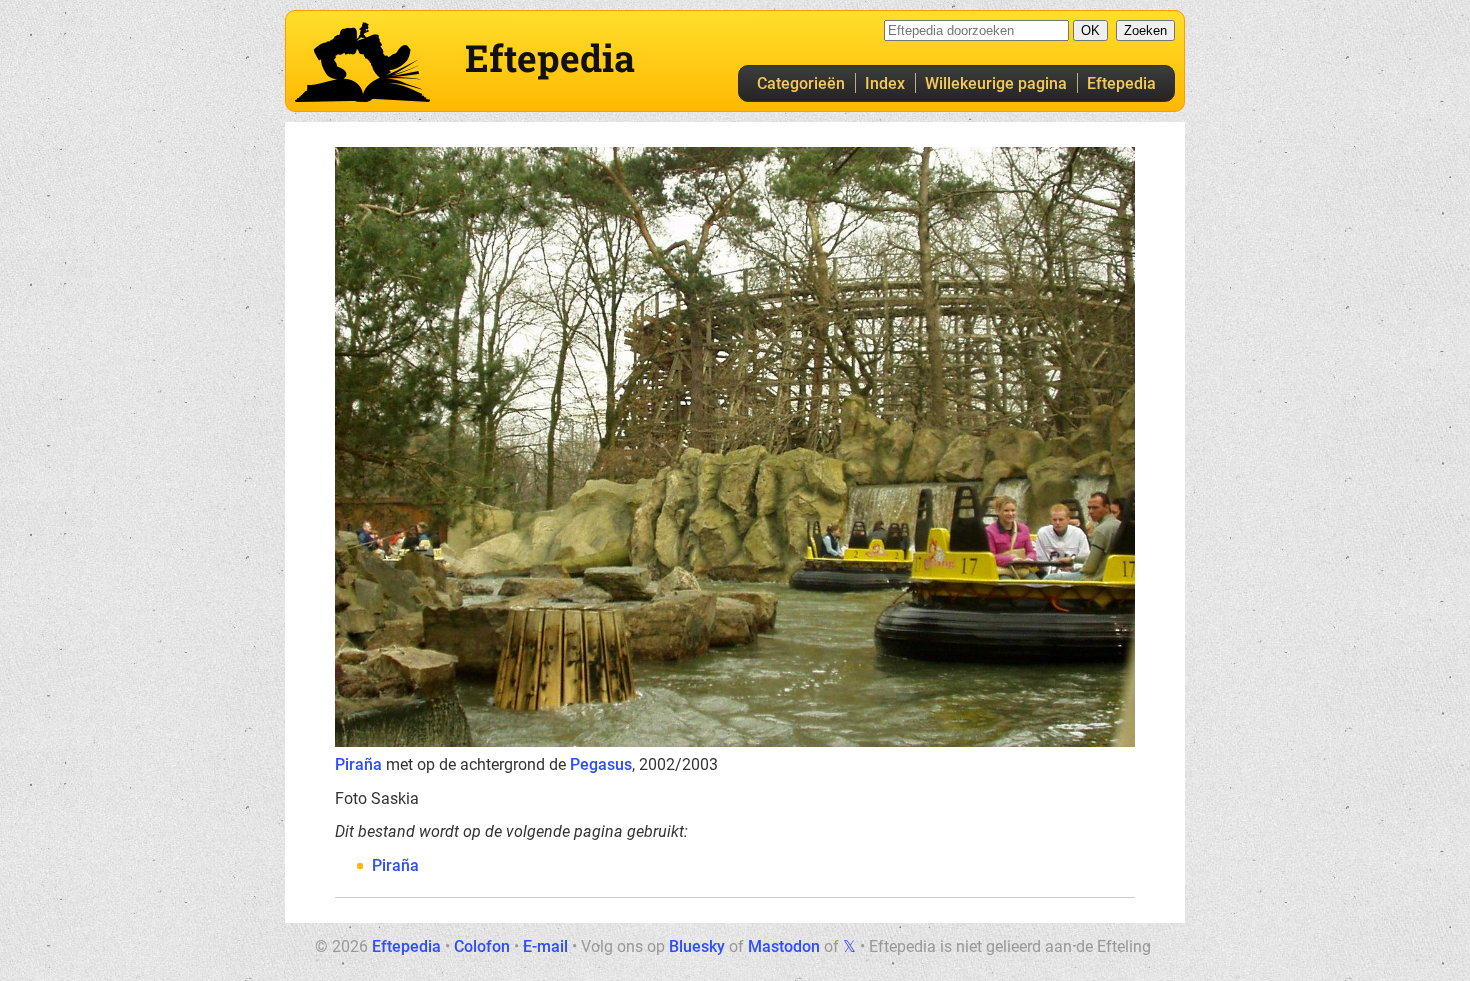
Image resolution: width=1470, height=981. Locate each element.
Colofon (482, 946)
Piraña (358, 764)
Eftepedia (1121, 83)
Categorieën (801, 83)
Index (885, 83)
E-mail (545, 946)
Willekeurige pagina (996, 83)
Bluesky (697, 946)
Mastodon (784, 946)
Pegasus (601, 764)
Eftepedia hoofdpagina (362, 62)
